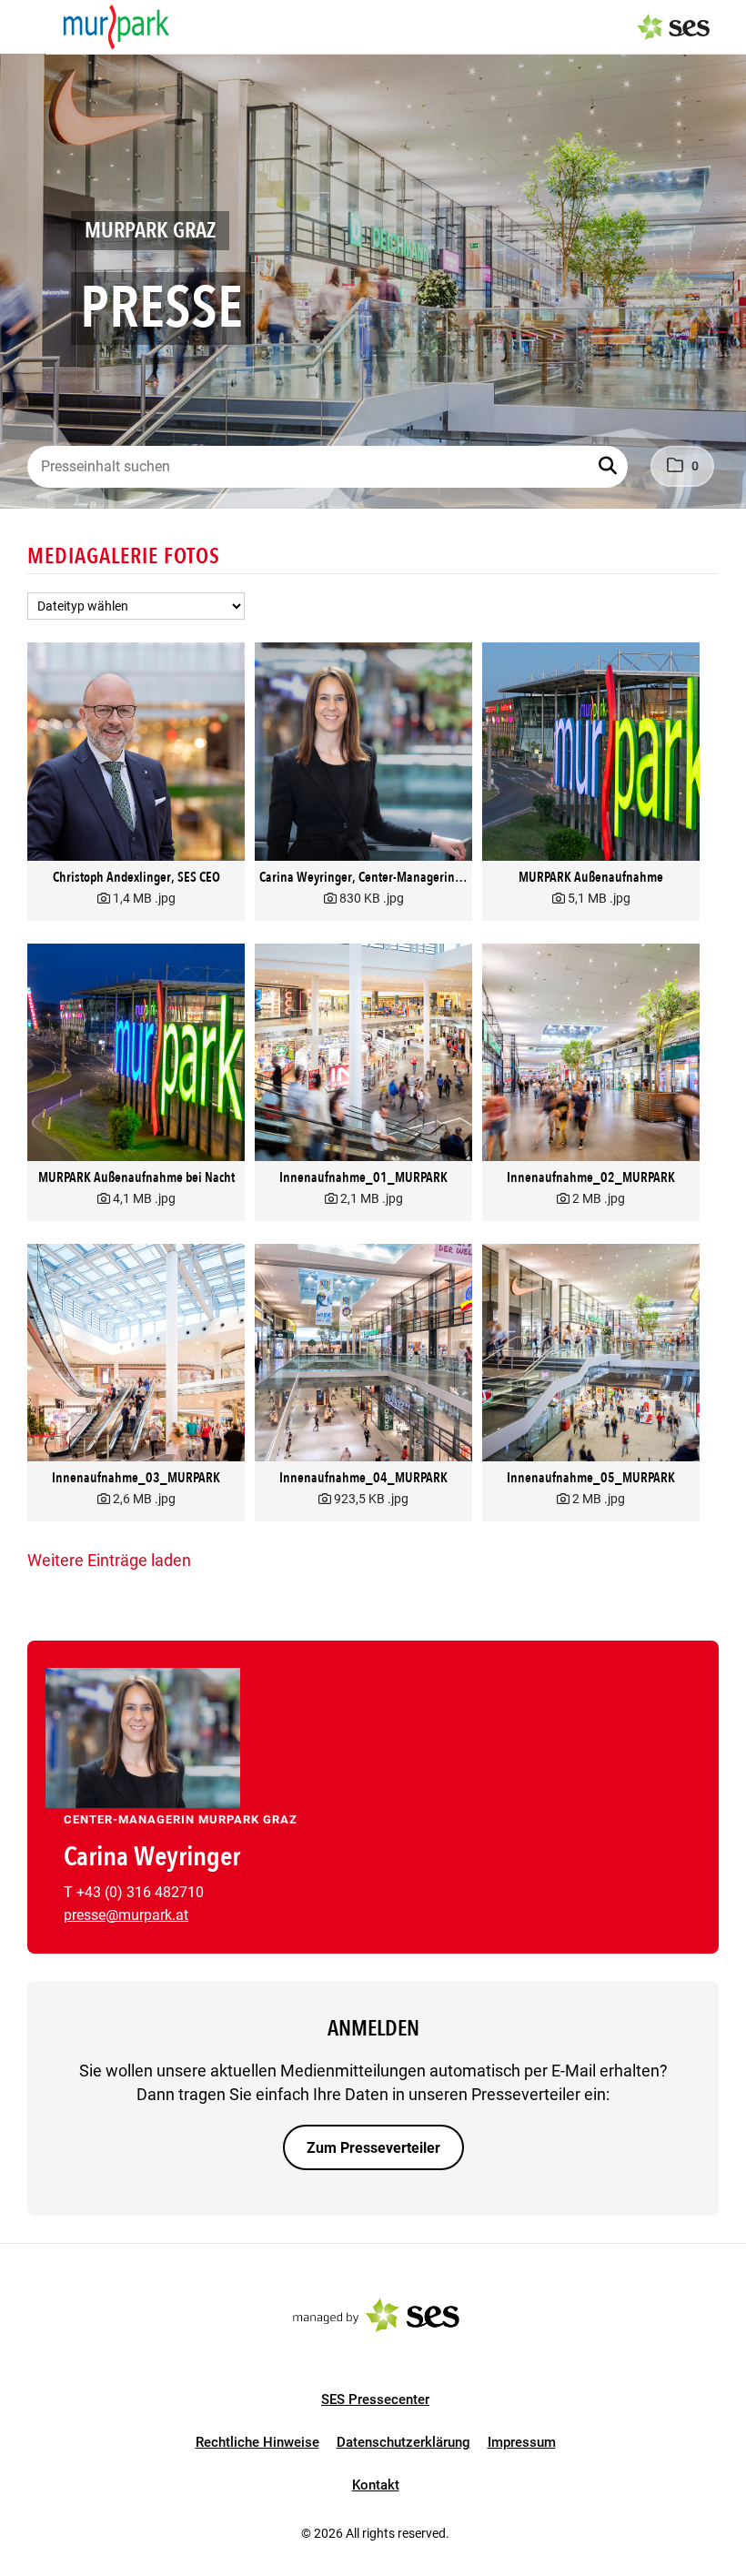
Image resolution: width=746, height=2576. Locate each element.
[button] (610, 467)
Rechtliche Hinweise (257, 2442)
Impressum (522, 2442)
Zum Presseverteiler (373, 2148)
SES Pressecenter (375, 2399)
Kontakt (376, 2485)
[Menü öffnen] (31, 25)
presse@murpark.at (126, 1915)
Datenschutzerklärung (403, 2442)
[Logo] (116, 27)
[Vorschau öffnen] (136, 751)
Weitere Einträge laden (109, 1560)
